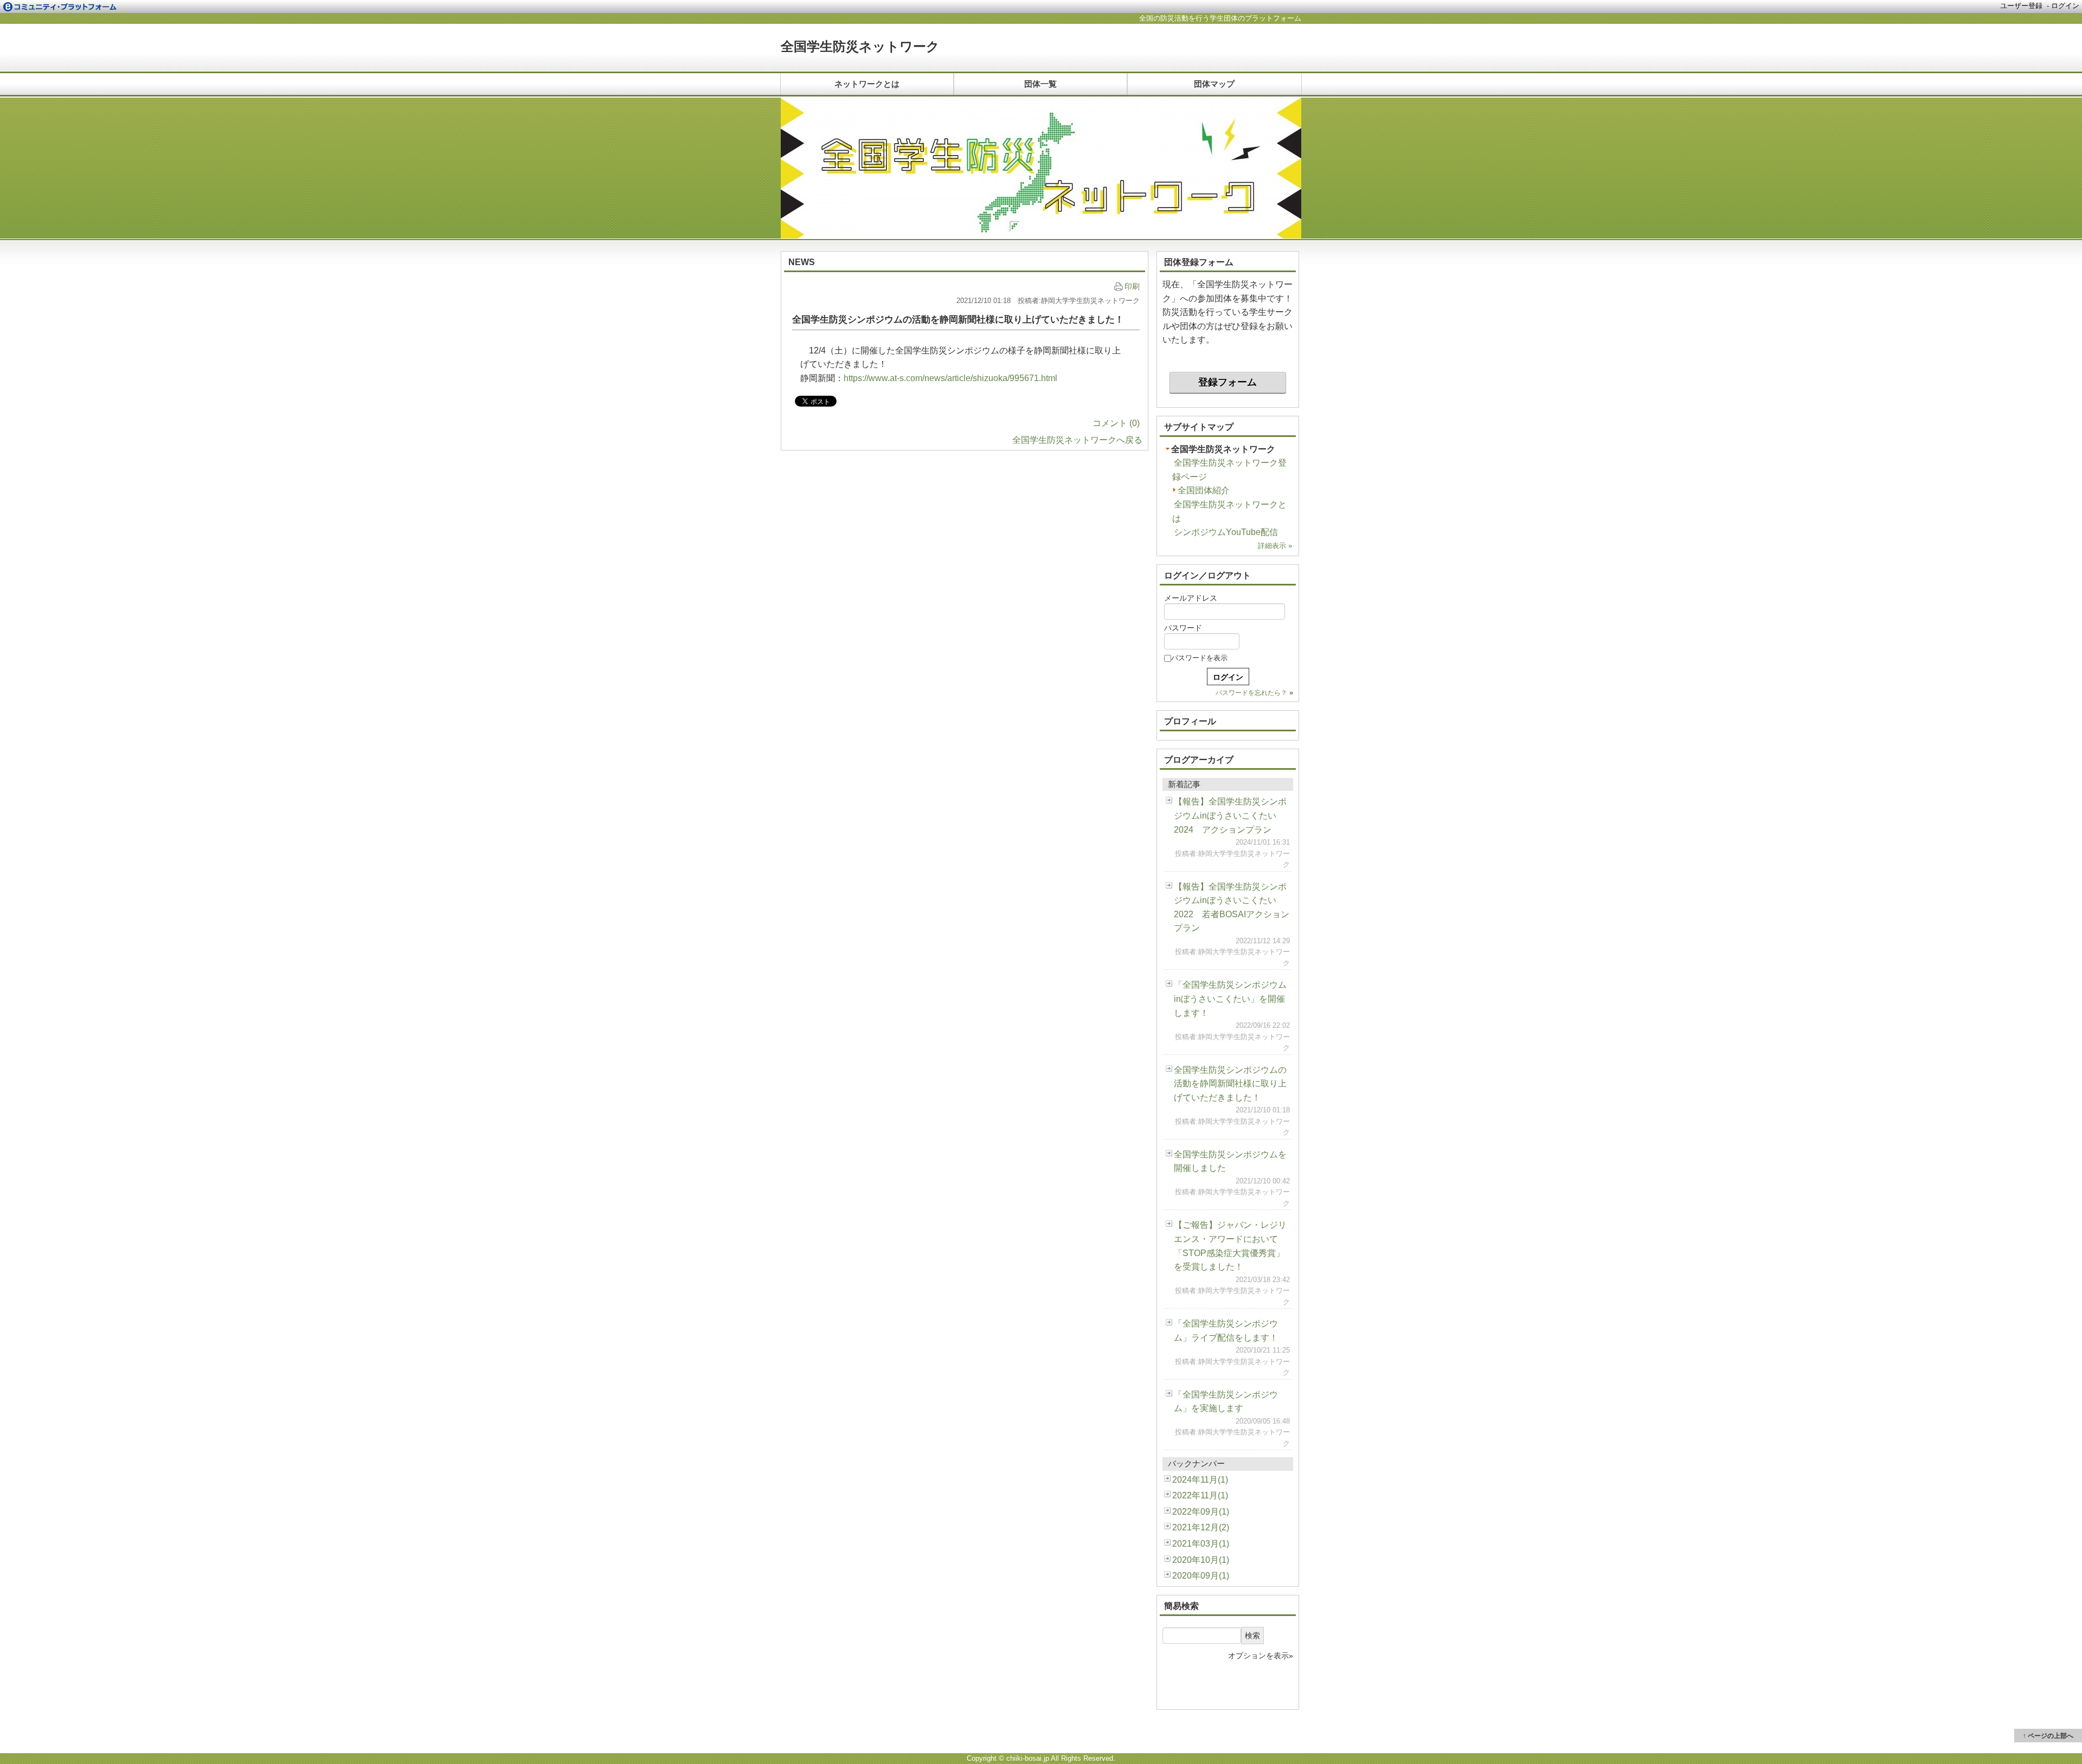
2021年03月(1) (1201, 1544)
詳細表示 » (1275, 546)
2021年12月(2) (1201, 1527)
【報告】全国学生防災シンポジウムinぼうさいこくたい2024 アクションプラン (1230, 815)
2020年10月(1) (1201, 1560)
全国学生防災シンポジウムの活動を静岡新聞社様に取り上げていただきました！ (1230, 1084)
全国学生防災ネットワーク (860, 46)
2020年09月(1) (1201, 1576)
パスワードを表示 (1199, 658)
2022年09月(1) (1201, 1512)
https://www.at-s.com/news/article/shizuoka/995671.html (950, 378)
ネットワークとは (867, 84)
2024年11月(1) (1200, 1480)
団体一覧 (1040, 84)
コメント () (1116, 423)
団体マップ (1214, 84)
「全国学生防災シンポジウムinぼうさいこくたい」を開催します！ (1230, 999)
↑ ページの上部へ (2048, 1736)
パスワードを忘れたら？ (1251, 693)
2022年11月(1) (1200, 1495)
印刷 (1132, 286)
